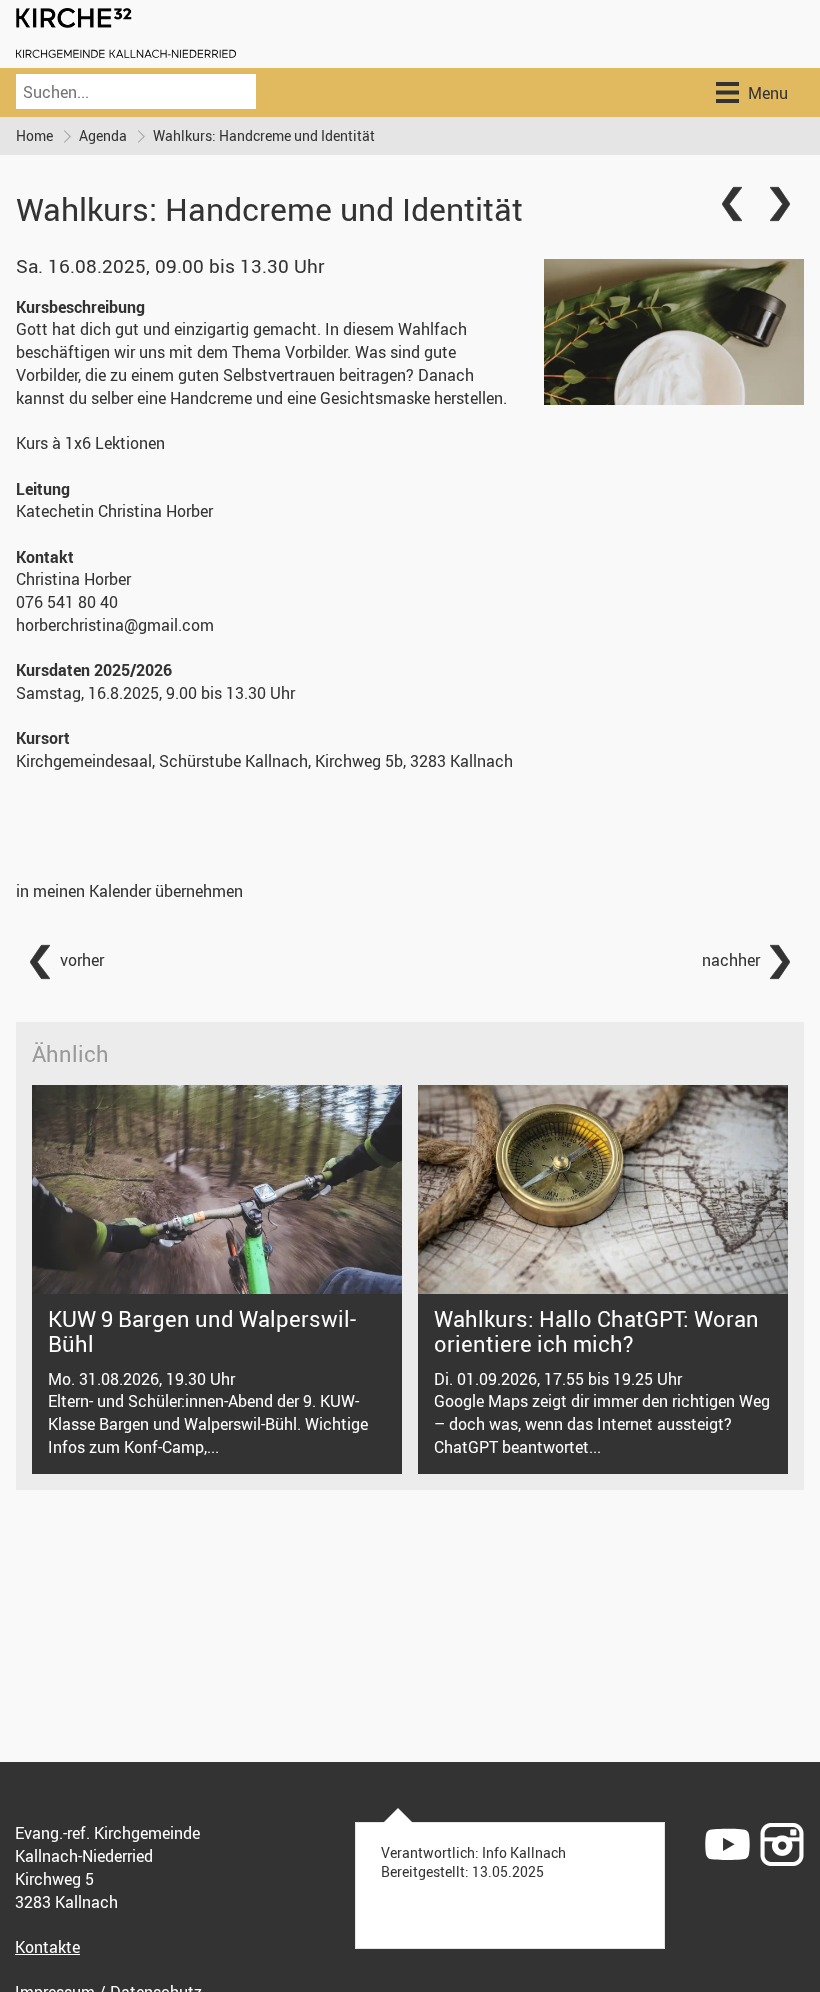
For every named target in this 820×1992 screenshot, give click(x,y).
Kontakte (47, 1947)
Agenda (103, 135)
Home (34, 135)
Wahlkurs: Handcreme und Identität (264, 135)
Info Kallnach (524, 1852)
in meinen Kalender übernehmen (129, 891)
